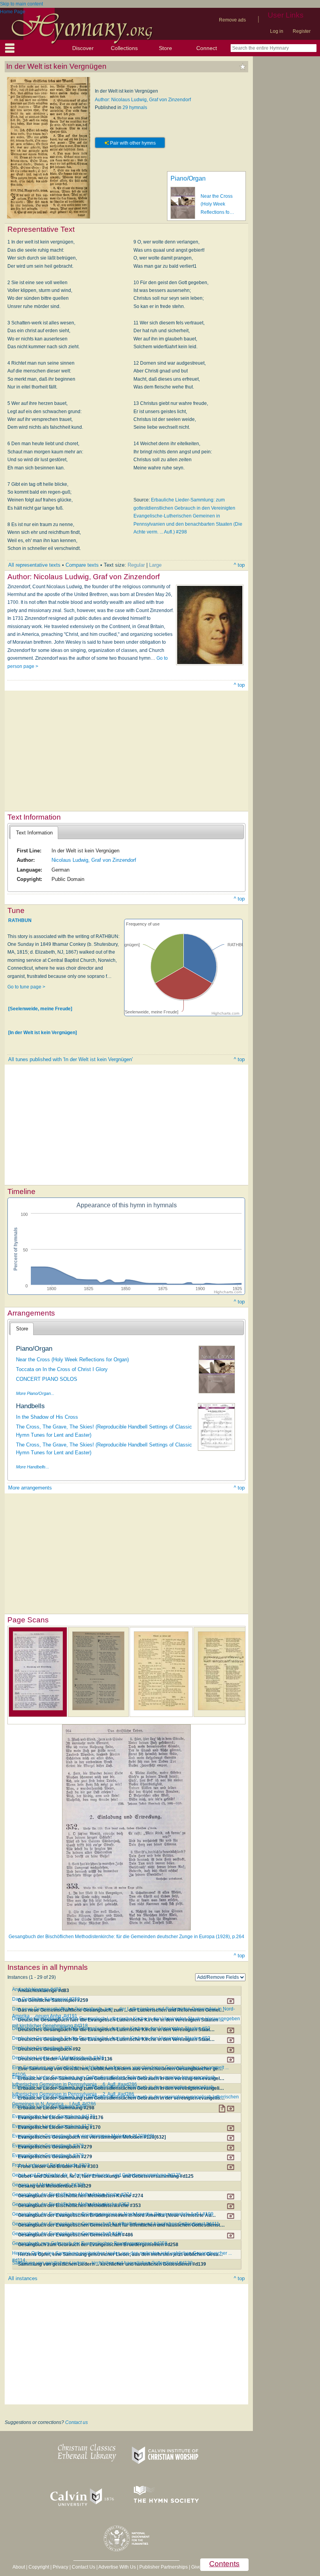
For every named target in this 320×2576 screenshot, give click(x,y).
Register (302, 31)
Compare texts (82, 565)
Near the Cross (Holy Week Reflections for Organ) (72, 1360)
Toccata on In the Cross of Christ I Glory (62, 1369)
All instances (23, 2278)
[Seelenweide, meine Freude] (40, 1008)
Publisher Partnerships (164, 2567)
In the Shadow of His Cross (47, 1417)
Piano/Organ (188, 178)
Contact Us (84, 2567)
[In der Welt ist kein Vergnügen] (43, 1033)
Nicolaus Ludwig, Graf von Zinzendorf (94, 860)
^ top (239, 565)
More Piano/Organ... (35, 1393)
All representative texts (34, 565)
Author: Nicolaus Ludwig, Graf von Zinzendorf (143, 100)
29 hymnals (135, 107)
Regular (136, 565)
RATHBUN (20, 920)
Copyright (39, 2567)
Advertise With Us (117, 2567)
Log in (277, 31)
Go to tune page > (26, 987)
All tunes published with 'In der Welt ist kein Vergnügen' (70, 1059)
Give (196, 2567)
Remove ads (232, 20)
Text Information (34, 833)
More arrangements (30, 1488)
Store (165, 48)
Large (155, 565)
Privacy (60, 2567)
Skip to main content (21, 4)
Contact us (76, 2422)
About (19, 2567)
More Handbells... (33, 1467)
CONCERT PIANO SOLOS (47, 1379)
